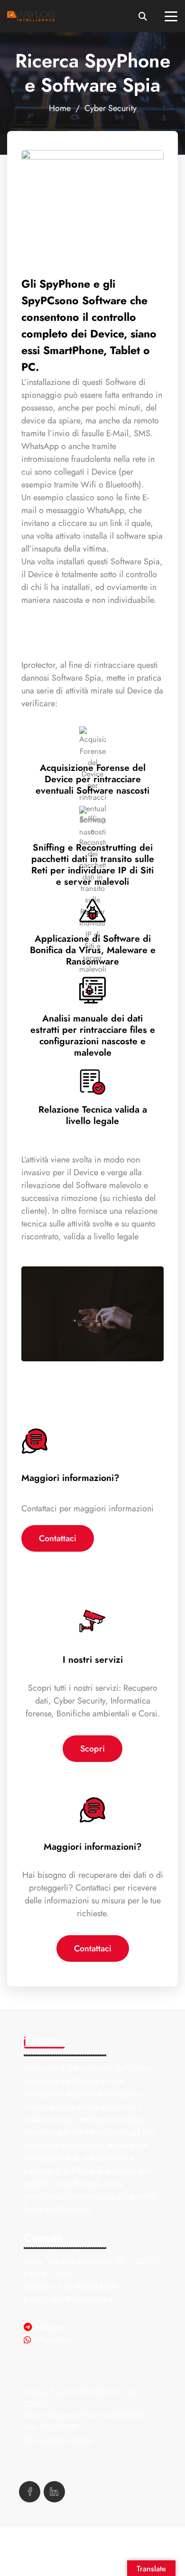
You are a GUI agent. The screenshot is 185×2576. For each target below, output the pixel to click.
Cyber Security (111, 108)
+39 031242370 (88, 2286)
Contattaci (58, 1538)
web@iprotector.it (81, 2299)
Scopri (92, 1748)
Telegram (50, 2327)
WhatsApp (52, 2340)
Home (60, 108)
